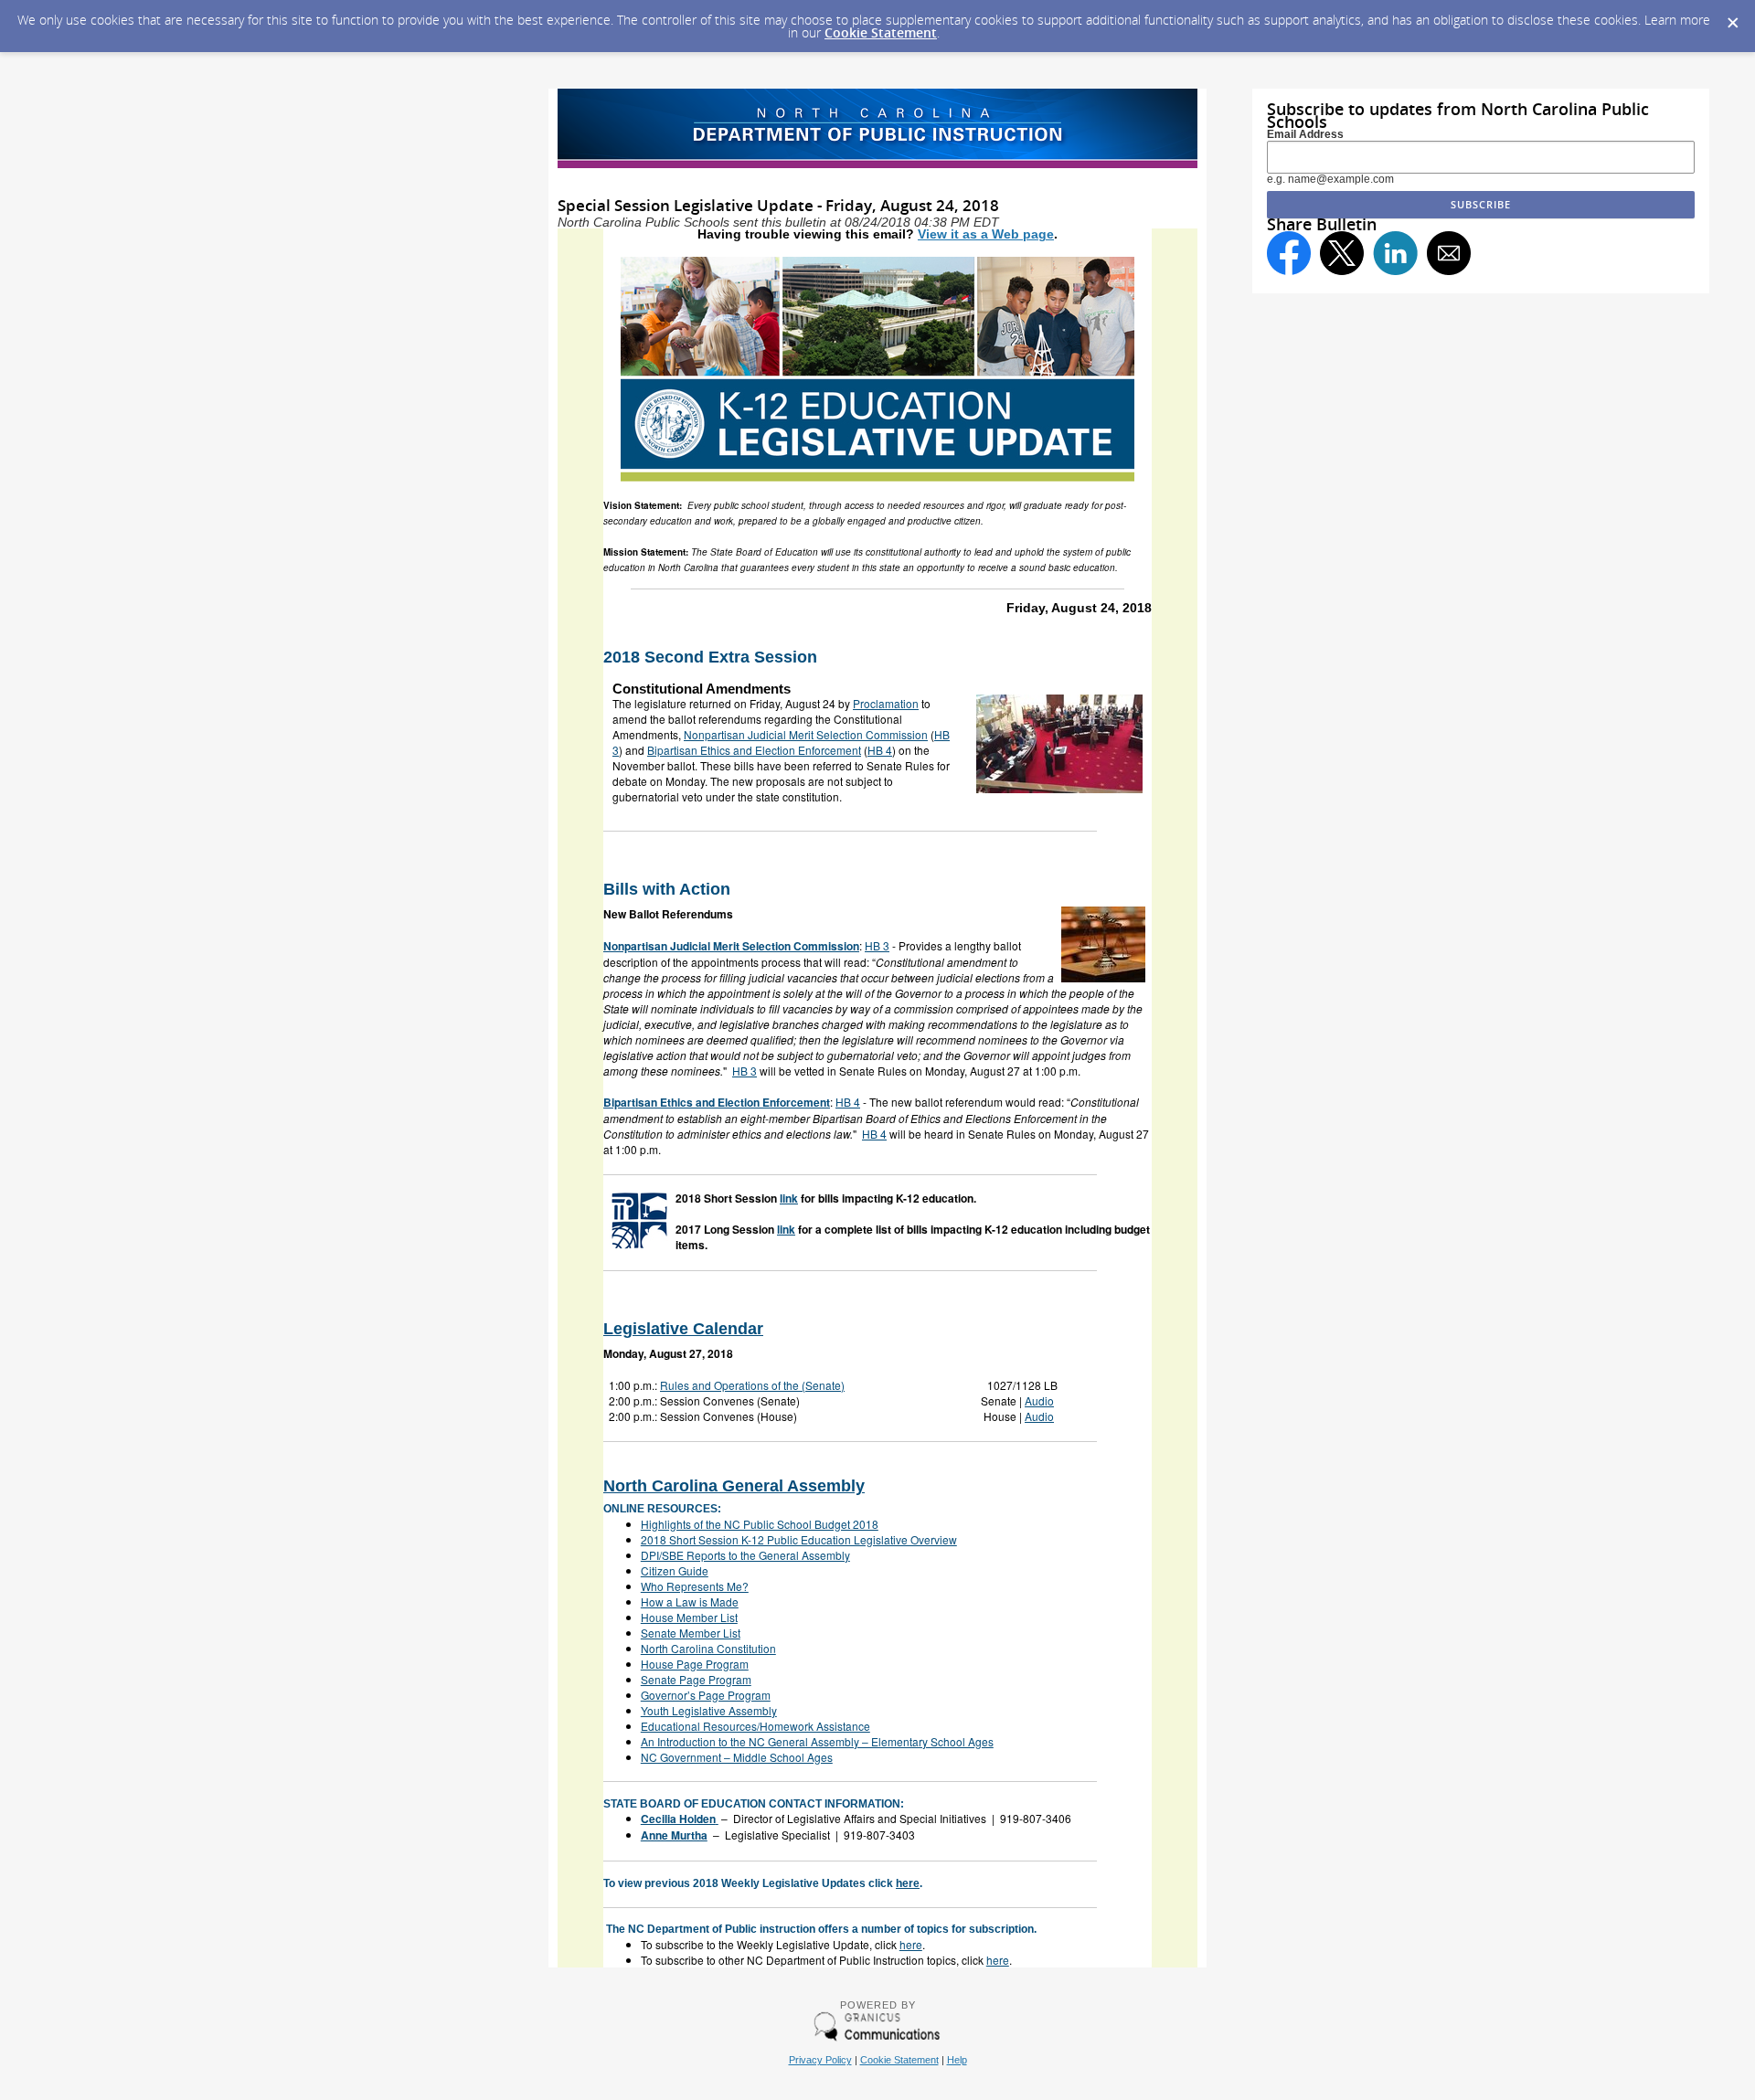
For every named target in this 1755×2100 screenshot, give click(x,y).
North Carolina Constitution (708, 1648)
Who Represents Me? (695, 1586)
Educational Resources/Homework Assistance (755, 1726)
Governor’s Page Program (706, 1695)
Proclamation (886, 703)
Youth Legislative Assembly (709, 1710)
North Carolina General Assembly (734, 1486)
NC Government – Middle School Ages (737, 1757)
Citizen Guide (675, 1570)
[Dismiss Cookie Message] (1732, 17)
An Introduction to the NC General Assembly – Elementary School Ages (817, 1741)
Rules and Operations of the (752, 1385)
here (908, 1883)
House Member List (689, 1617)
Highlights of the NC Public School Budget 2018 (760, 1524)
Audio (1039, 1400)
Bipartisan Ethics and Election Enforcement (754, 750)
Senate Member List (691, 1633)
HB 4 (880, 750)
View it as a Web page (986, 234)
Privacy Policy (820, 2060)
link (789, 1198)
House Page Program (695, 1664)
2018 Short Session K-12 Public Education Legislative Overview (799, 1539)
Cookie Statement (881, 32)
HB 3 (877, 945)
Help (957, 2060)
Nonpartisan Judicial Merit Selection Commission (806, 734)
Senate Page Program (696, 1679)
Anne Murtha (674, 1835)
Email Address (1305, 134)
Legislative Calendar (683, 1329)
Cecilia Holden (678, 1819)
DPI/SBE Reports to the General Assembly (745, 1555)
